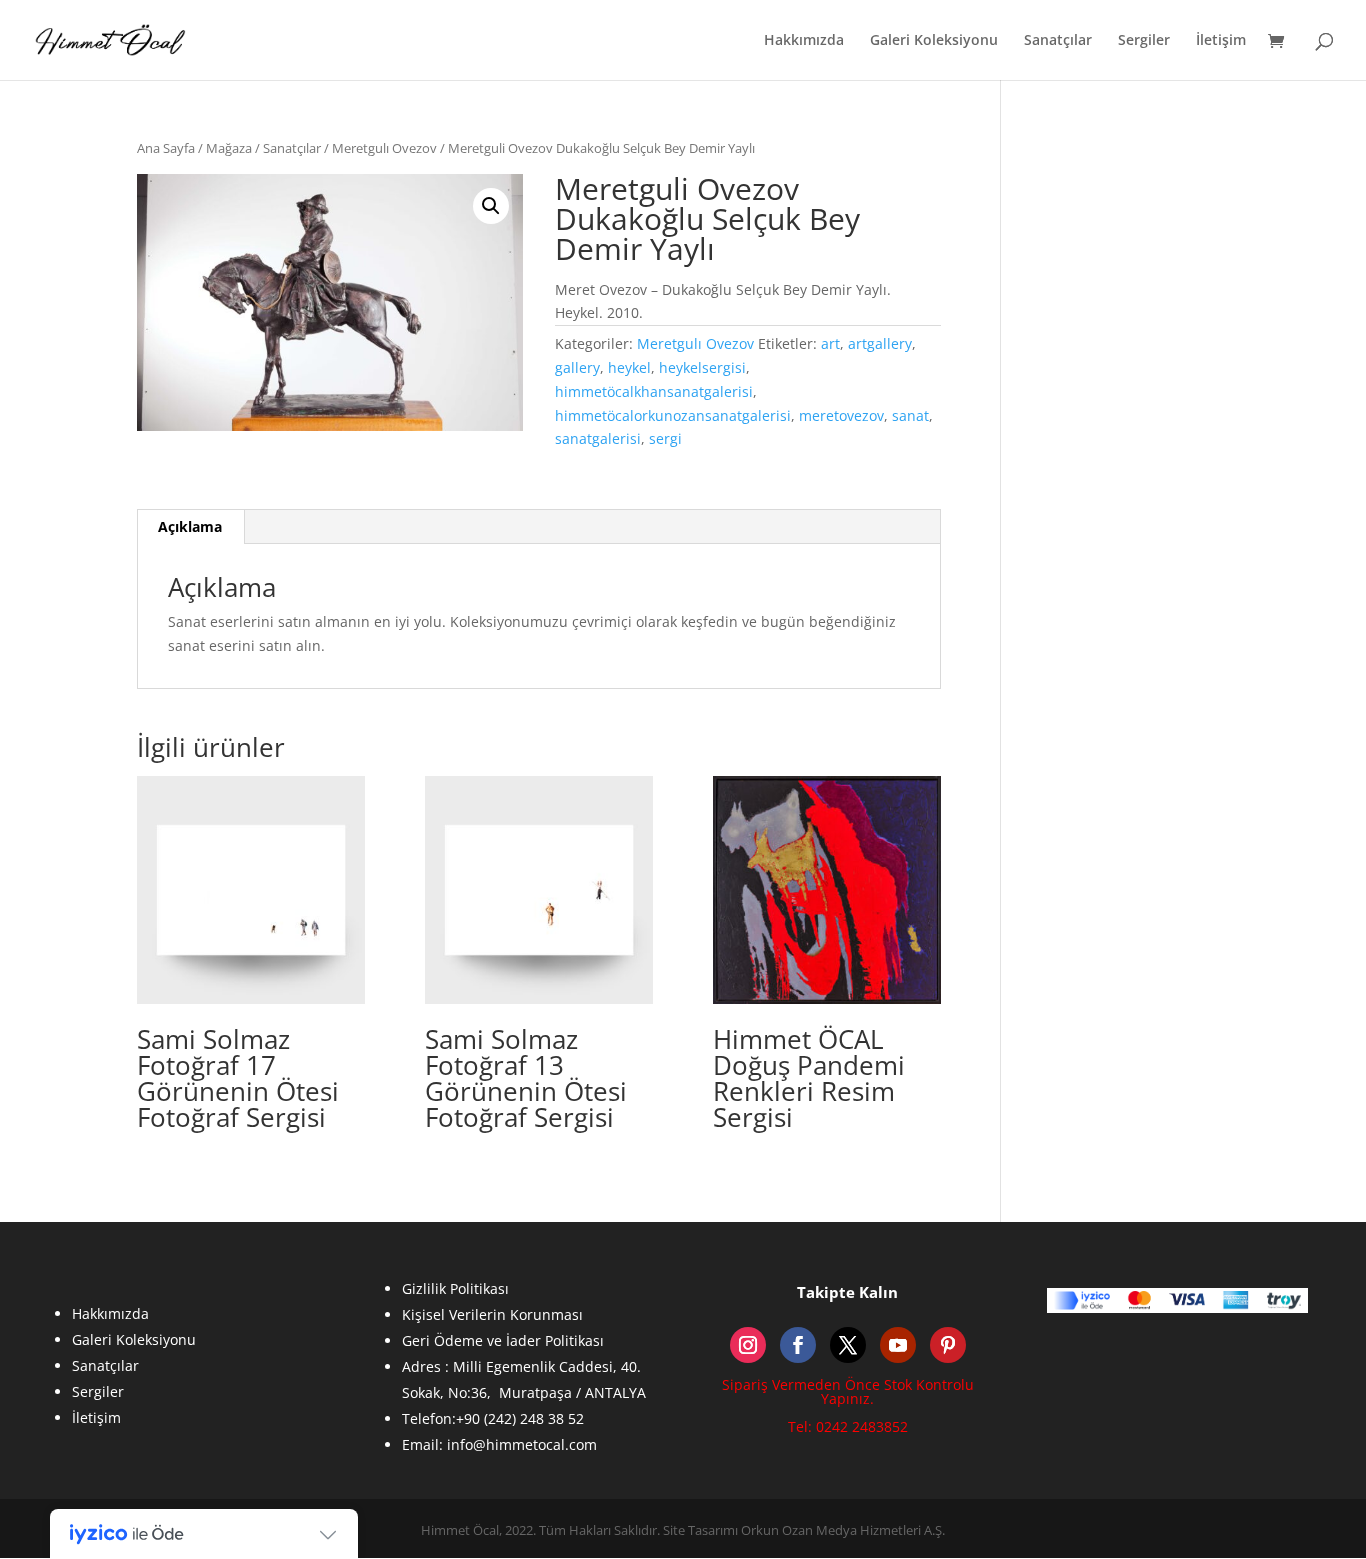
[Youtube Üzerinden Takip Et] (898, 1345)
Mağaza (229, 148)
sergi (665, 438)
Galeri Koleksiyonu (934, 41)
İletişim (1221, 41)
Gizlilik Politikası (455, 1288)
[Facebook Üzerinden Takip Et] (798, 1345)
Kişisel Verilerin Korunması (492, 1314)
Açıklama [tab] (190, 526)
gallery (577, 367)
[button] (491, 206)
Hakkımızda (804, 41)
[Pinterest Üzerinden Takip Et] (948, 1345)
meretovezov (841, 415)
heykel (629, 367)
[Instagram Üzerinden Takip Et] (748, 1345)
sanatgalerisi (598, 438)
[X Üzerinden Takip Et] (848, 1345)
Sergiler (1144, 41)
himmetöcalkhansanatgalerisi (654, 391)
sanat (910, 415)
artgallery (880, 343)
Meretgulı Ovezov (384, 148)
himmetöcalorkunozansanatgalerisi (673, 415)
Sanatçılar (1058, 41)
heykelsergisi (702, 367)
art (830, 343)
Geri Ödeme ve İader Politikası (503, 1340)
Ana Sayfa (166, 148)
